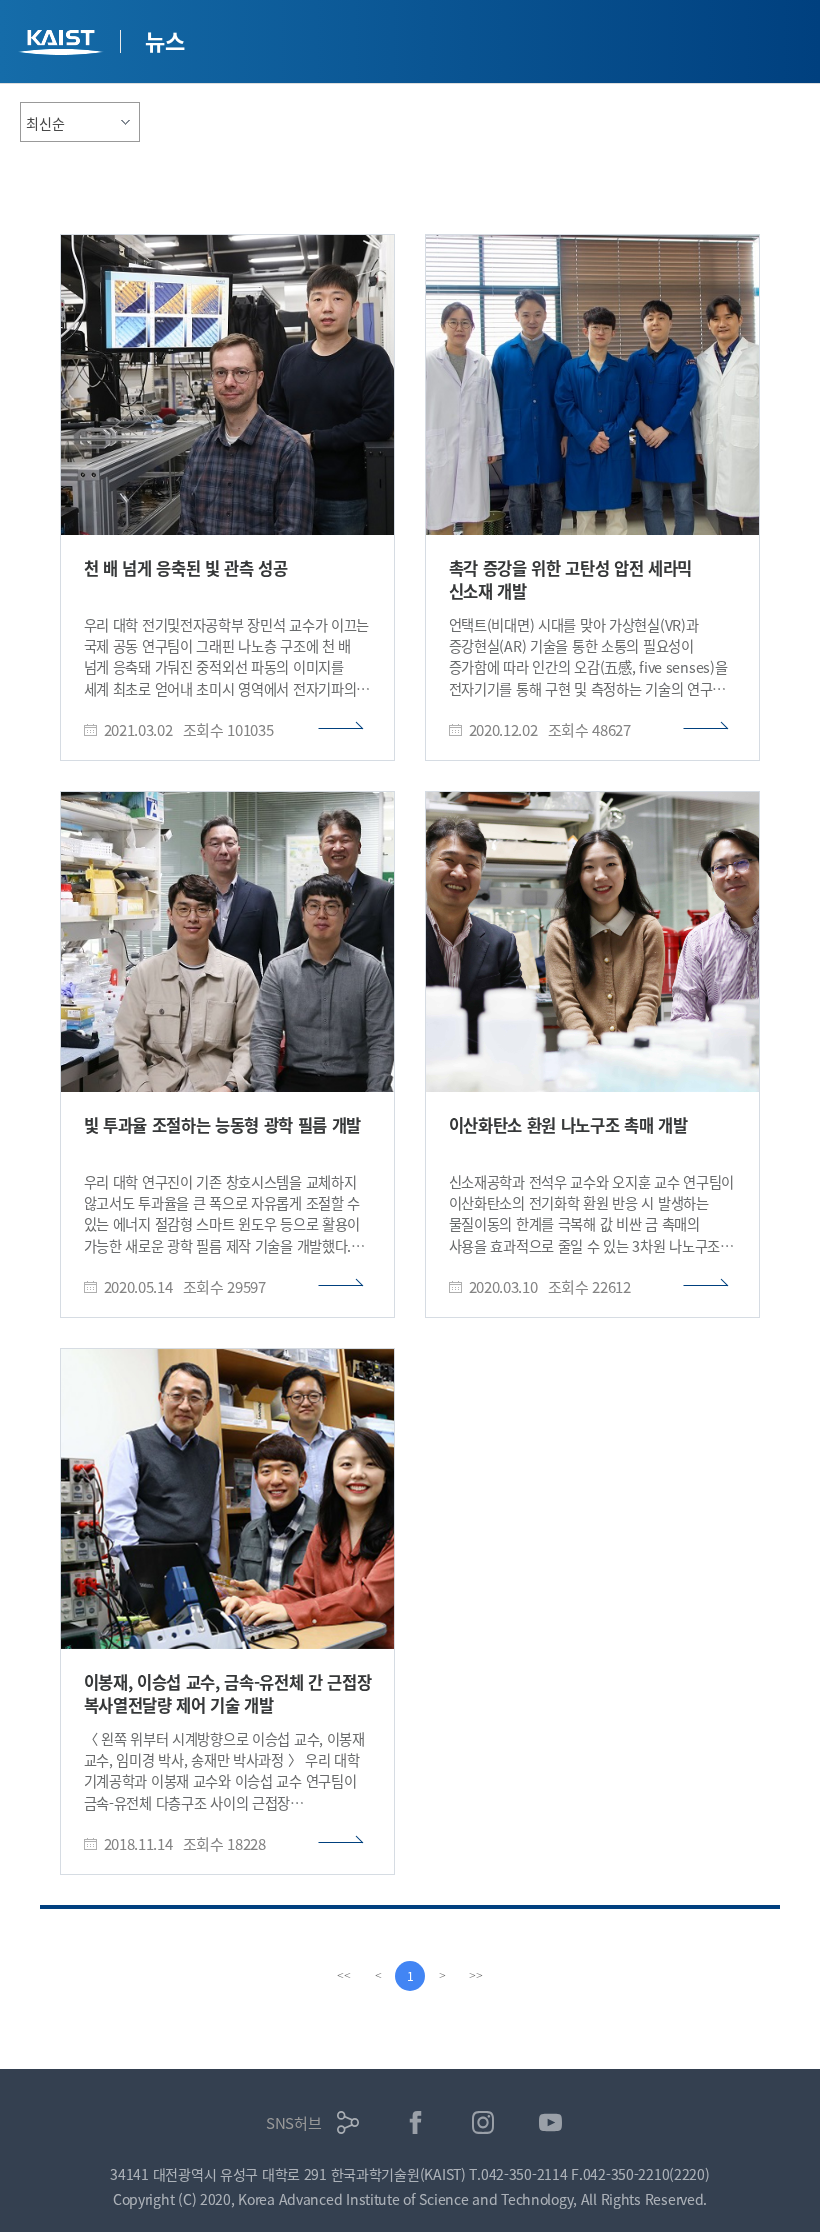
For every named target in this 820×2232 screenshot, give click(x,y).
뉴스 (164, 40)
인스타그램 (483, 2122)
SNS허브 (294, 2122)
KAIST (63, 44)
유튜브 (550, 2122)
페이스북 (415, 2122)
